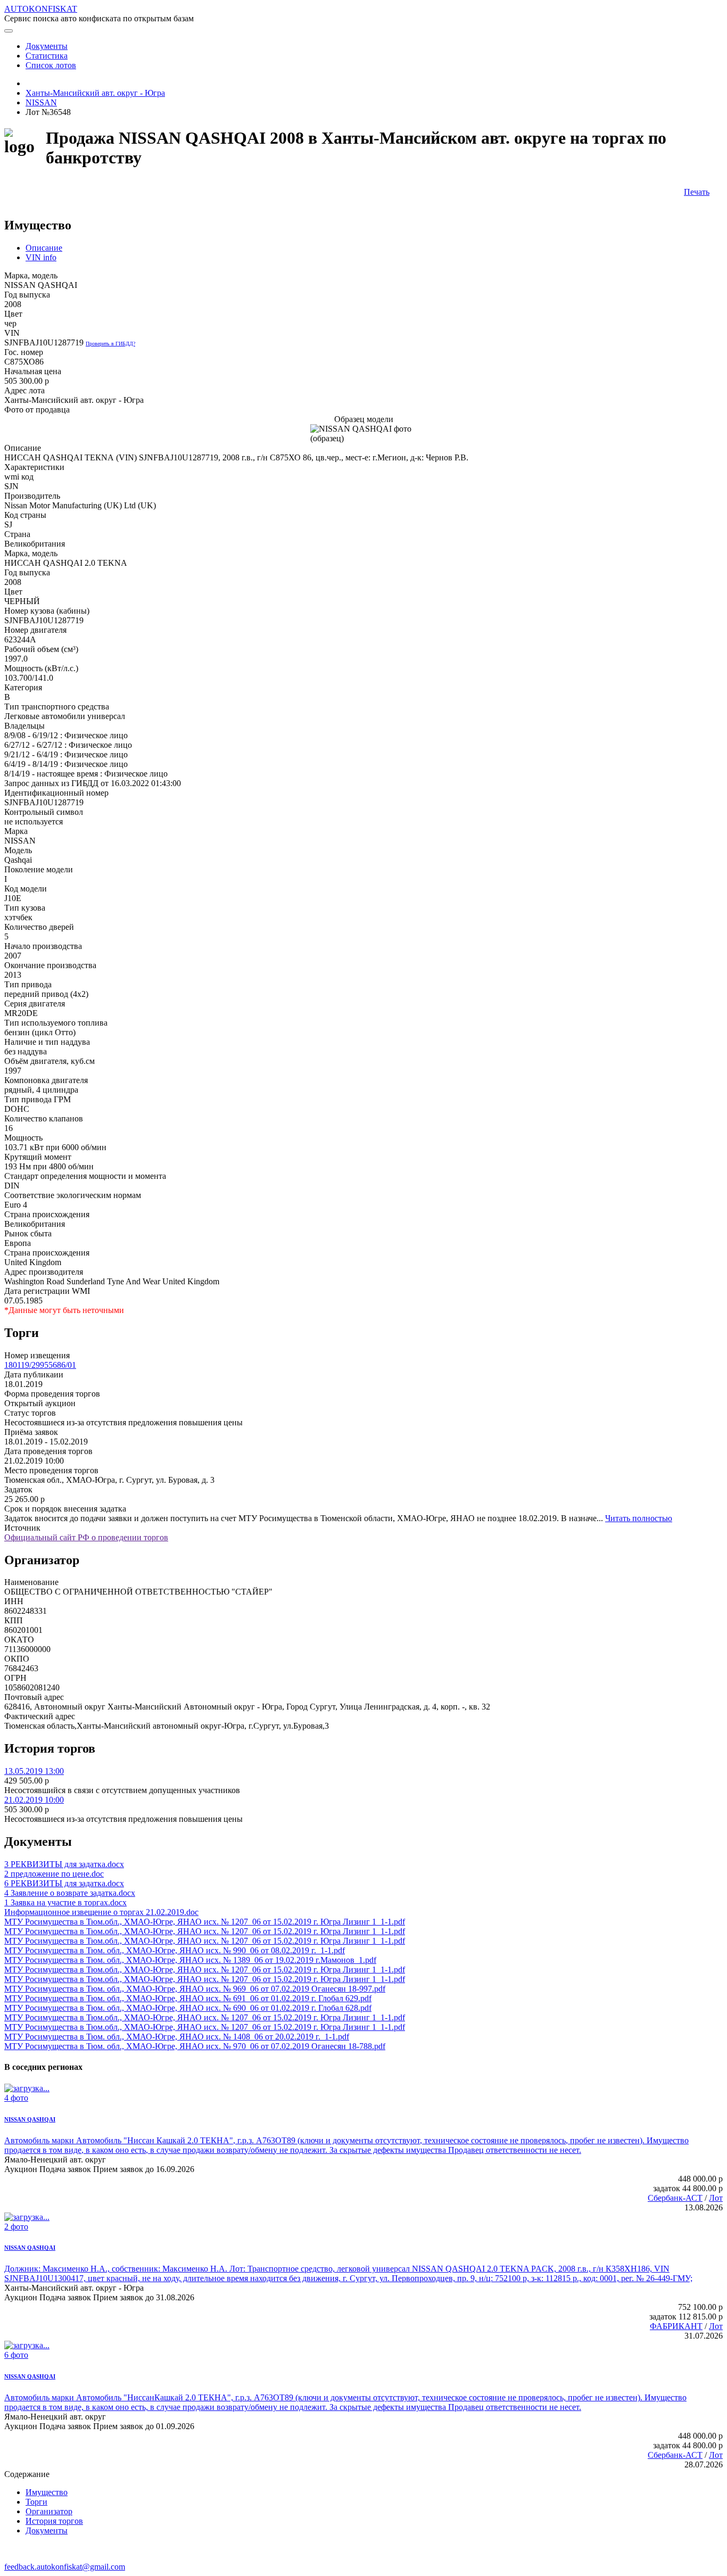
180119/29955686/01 (40, 1365)
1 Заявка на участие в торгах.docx (65, 1902)
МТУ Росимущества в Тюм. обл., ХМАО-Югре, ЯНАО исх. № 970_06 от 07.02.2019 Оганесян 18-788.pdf (195, 2046)
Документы (47, 2530)
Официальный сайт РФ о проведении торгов (86, 1537)
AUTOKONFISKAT (41, 9)
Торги (36, 2502)
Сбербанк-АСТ (675, 2198)
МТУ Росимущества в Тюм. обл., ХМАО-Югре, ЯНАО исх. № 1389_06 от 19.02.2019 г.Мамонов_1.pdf (190, 1960)
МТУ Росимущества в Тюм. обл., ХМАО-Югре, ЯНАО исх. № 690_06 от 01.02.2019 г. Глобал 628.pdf (188, 2008)
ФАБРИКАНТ (676, 2326)
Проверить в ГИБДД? (110, 344)
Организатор (49, 2511)
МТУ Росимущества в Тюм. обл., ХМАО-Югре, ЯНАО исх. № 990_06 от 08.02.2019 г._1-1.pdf (175, 1950)
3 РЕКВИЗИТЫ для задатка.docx (64, 1864)
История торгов (54, 2521)
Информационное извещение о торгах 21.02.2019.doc (101, 1912)
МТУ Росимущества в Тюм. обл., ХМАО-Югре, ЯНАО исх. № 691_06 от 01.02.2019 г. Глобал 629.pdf (188, 1998)
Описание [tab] (44, 248)
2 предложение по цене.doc (54, 1874)
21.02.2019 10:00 (34, 1800)
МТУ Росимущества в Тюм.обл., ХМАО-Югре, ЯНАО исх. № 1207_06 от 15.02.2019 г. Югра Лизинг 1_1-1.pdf (205, 1922)
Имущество (47, 2492)
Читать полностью (639, 1518)
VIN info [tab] (41, 257)
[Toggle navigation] (9, 31)
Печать (697, 192)
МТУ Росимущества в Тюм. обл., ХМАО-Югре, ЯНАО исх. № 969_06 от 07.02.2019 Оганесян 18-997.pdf (195, 1989)
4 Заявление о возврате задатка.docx (70, 1893)
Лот (716, 2198)
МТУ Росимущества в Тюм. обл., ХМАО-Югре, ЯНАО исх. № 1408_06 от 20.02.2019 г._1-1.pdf (177, 2037)
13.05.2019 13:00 (34, 1771)
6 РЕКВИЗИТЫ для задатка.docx (64, 1883)
